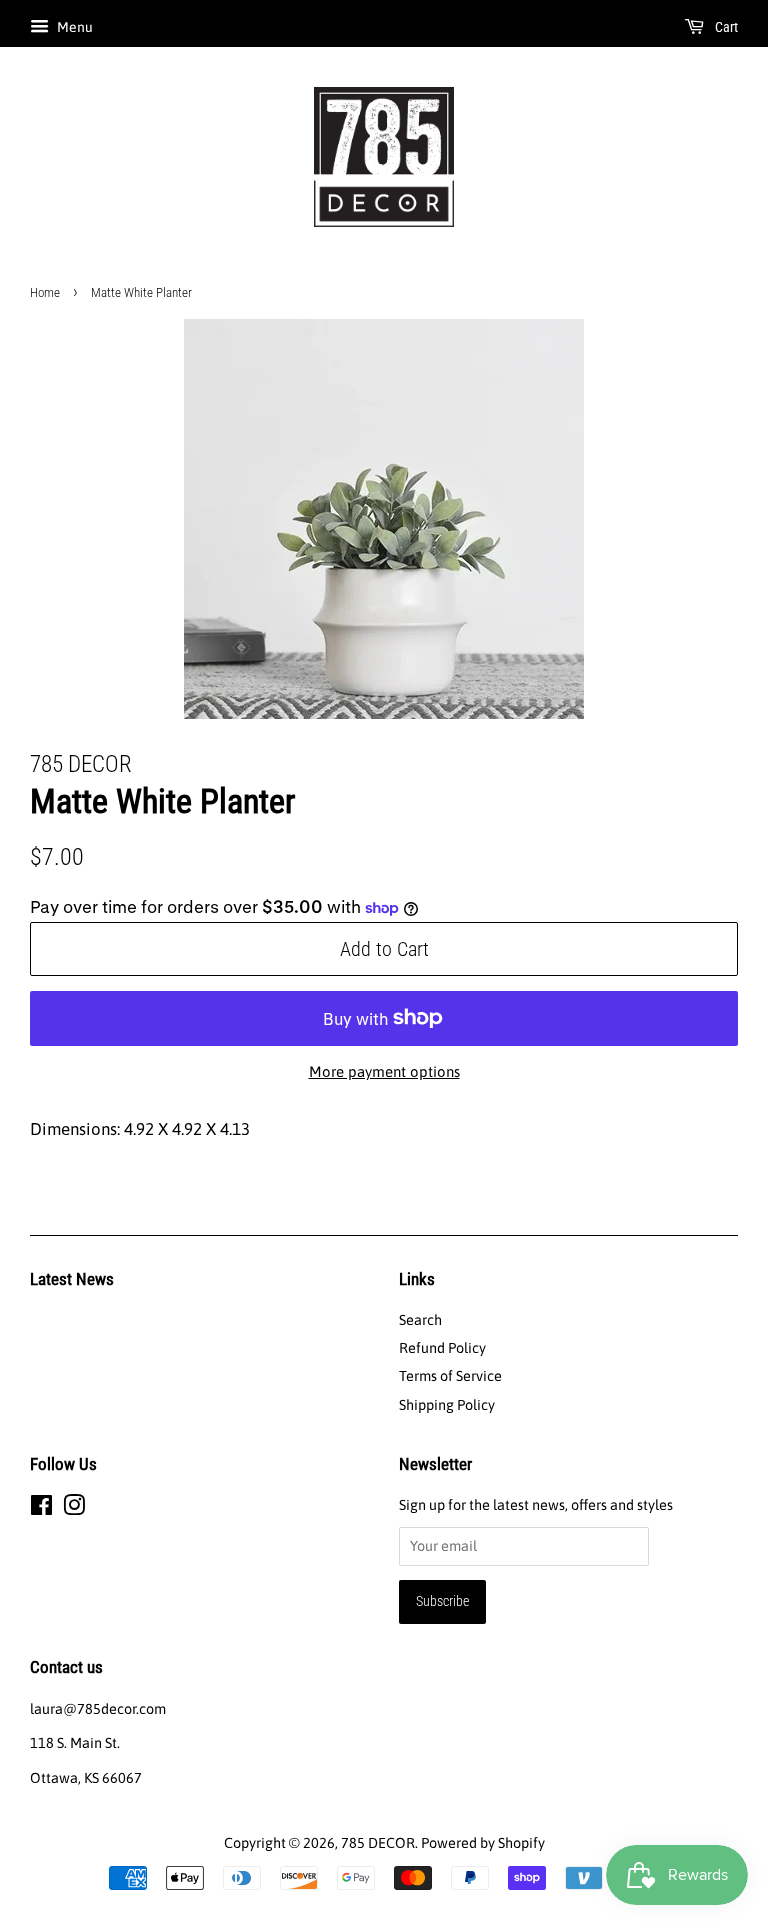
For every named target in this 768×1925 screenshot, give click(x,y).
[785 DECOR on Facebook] (41, 1509)
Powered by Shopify (483, 1843)
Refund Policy (442, 1348)
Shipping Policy (447, 1405)
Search (420, 1320)
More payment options (384, 1071)
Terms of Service (450, 1376)
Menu (73, 27)
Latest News (72, 1279)
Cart (725, 27)
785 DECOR (378, 1843)
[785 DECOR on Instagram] (74, 1509)
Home (45, 292)
